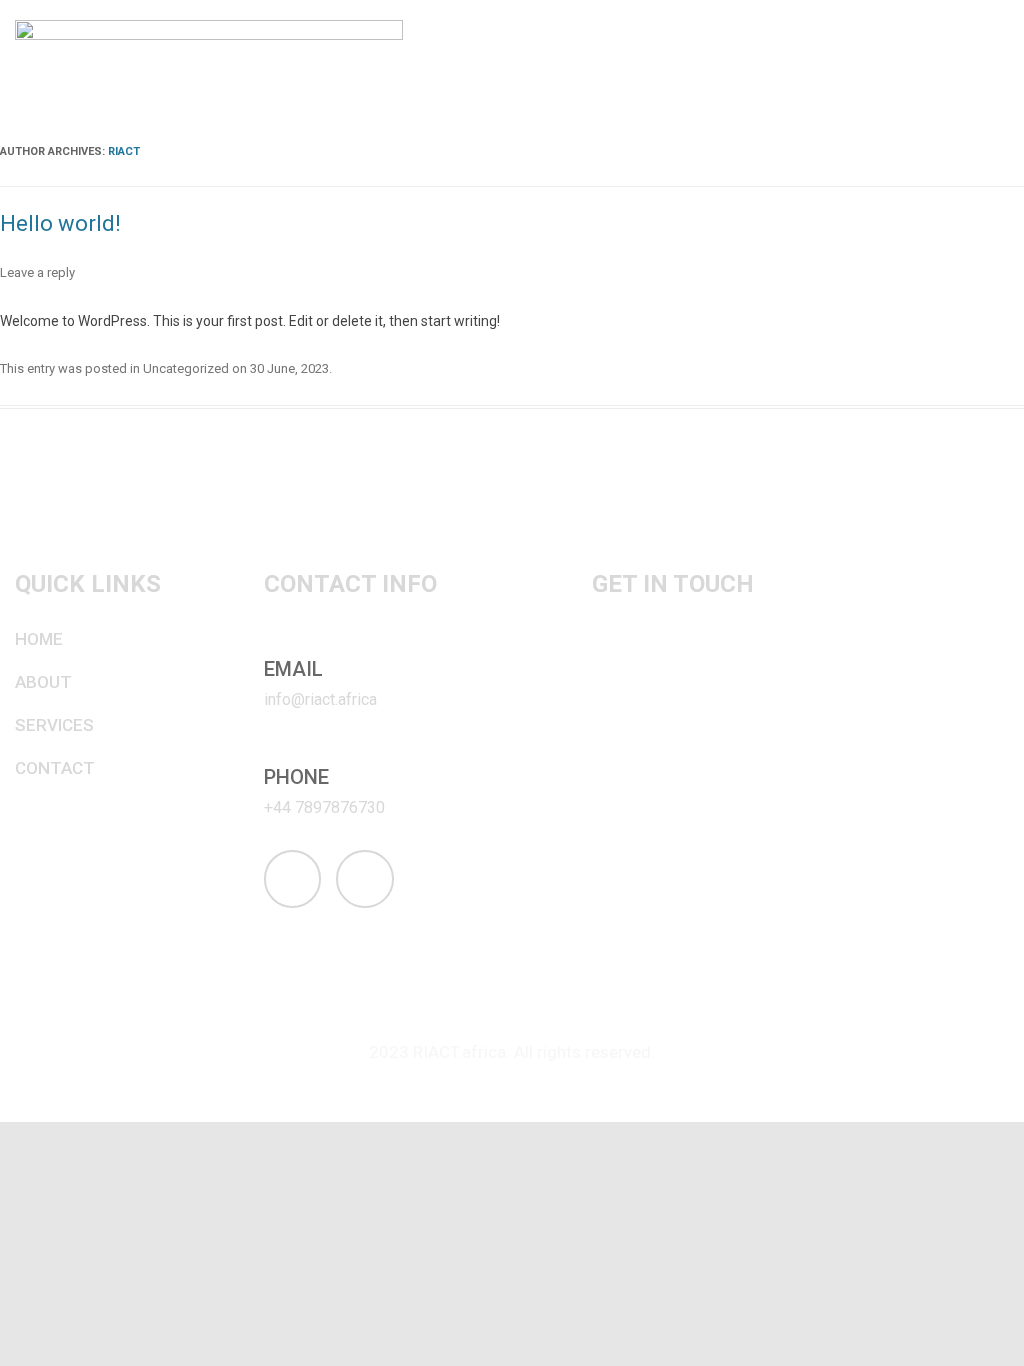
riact (124, 151)
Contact (55, 768)
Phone (296, 777)
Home (39, 639)
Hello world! (60, 223)
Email (293, 669)
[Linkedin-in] (365, 879)
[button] (998, 62)
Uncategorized (186, 368)
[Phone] (275, 751)
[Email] (275, 643)
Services (54, 725)
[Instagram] (293, 879)
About (43, 682)
